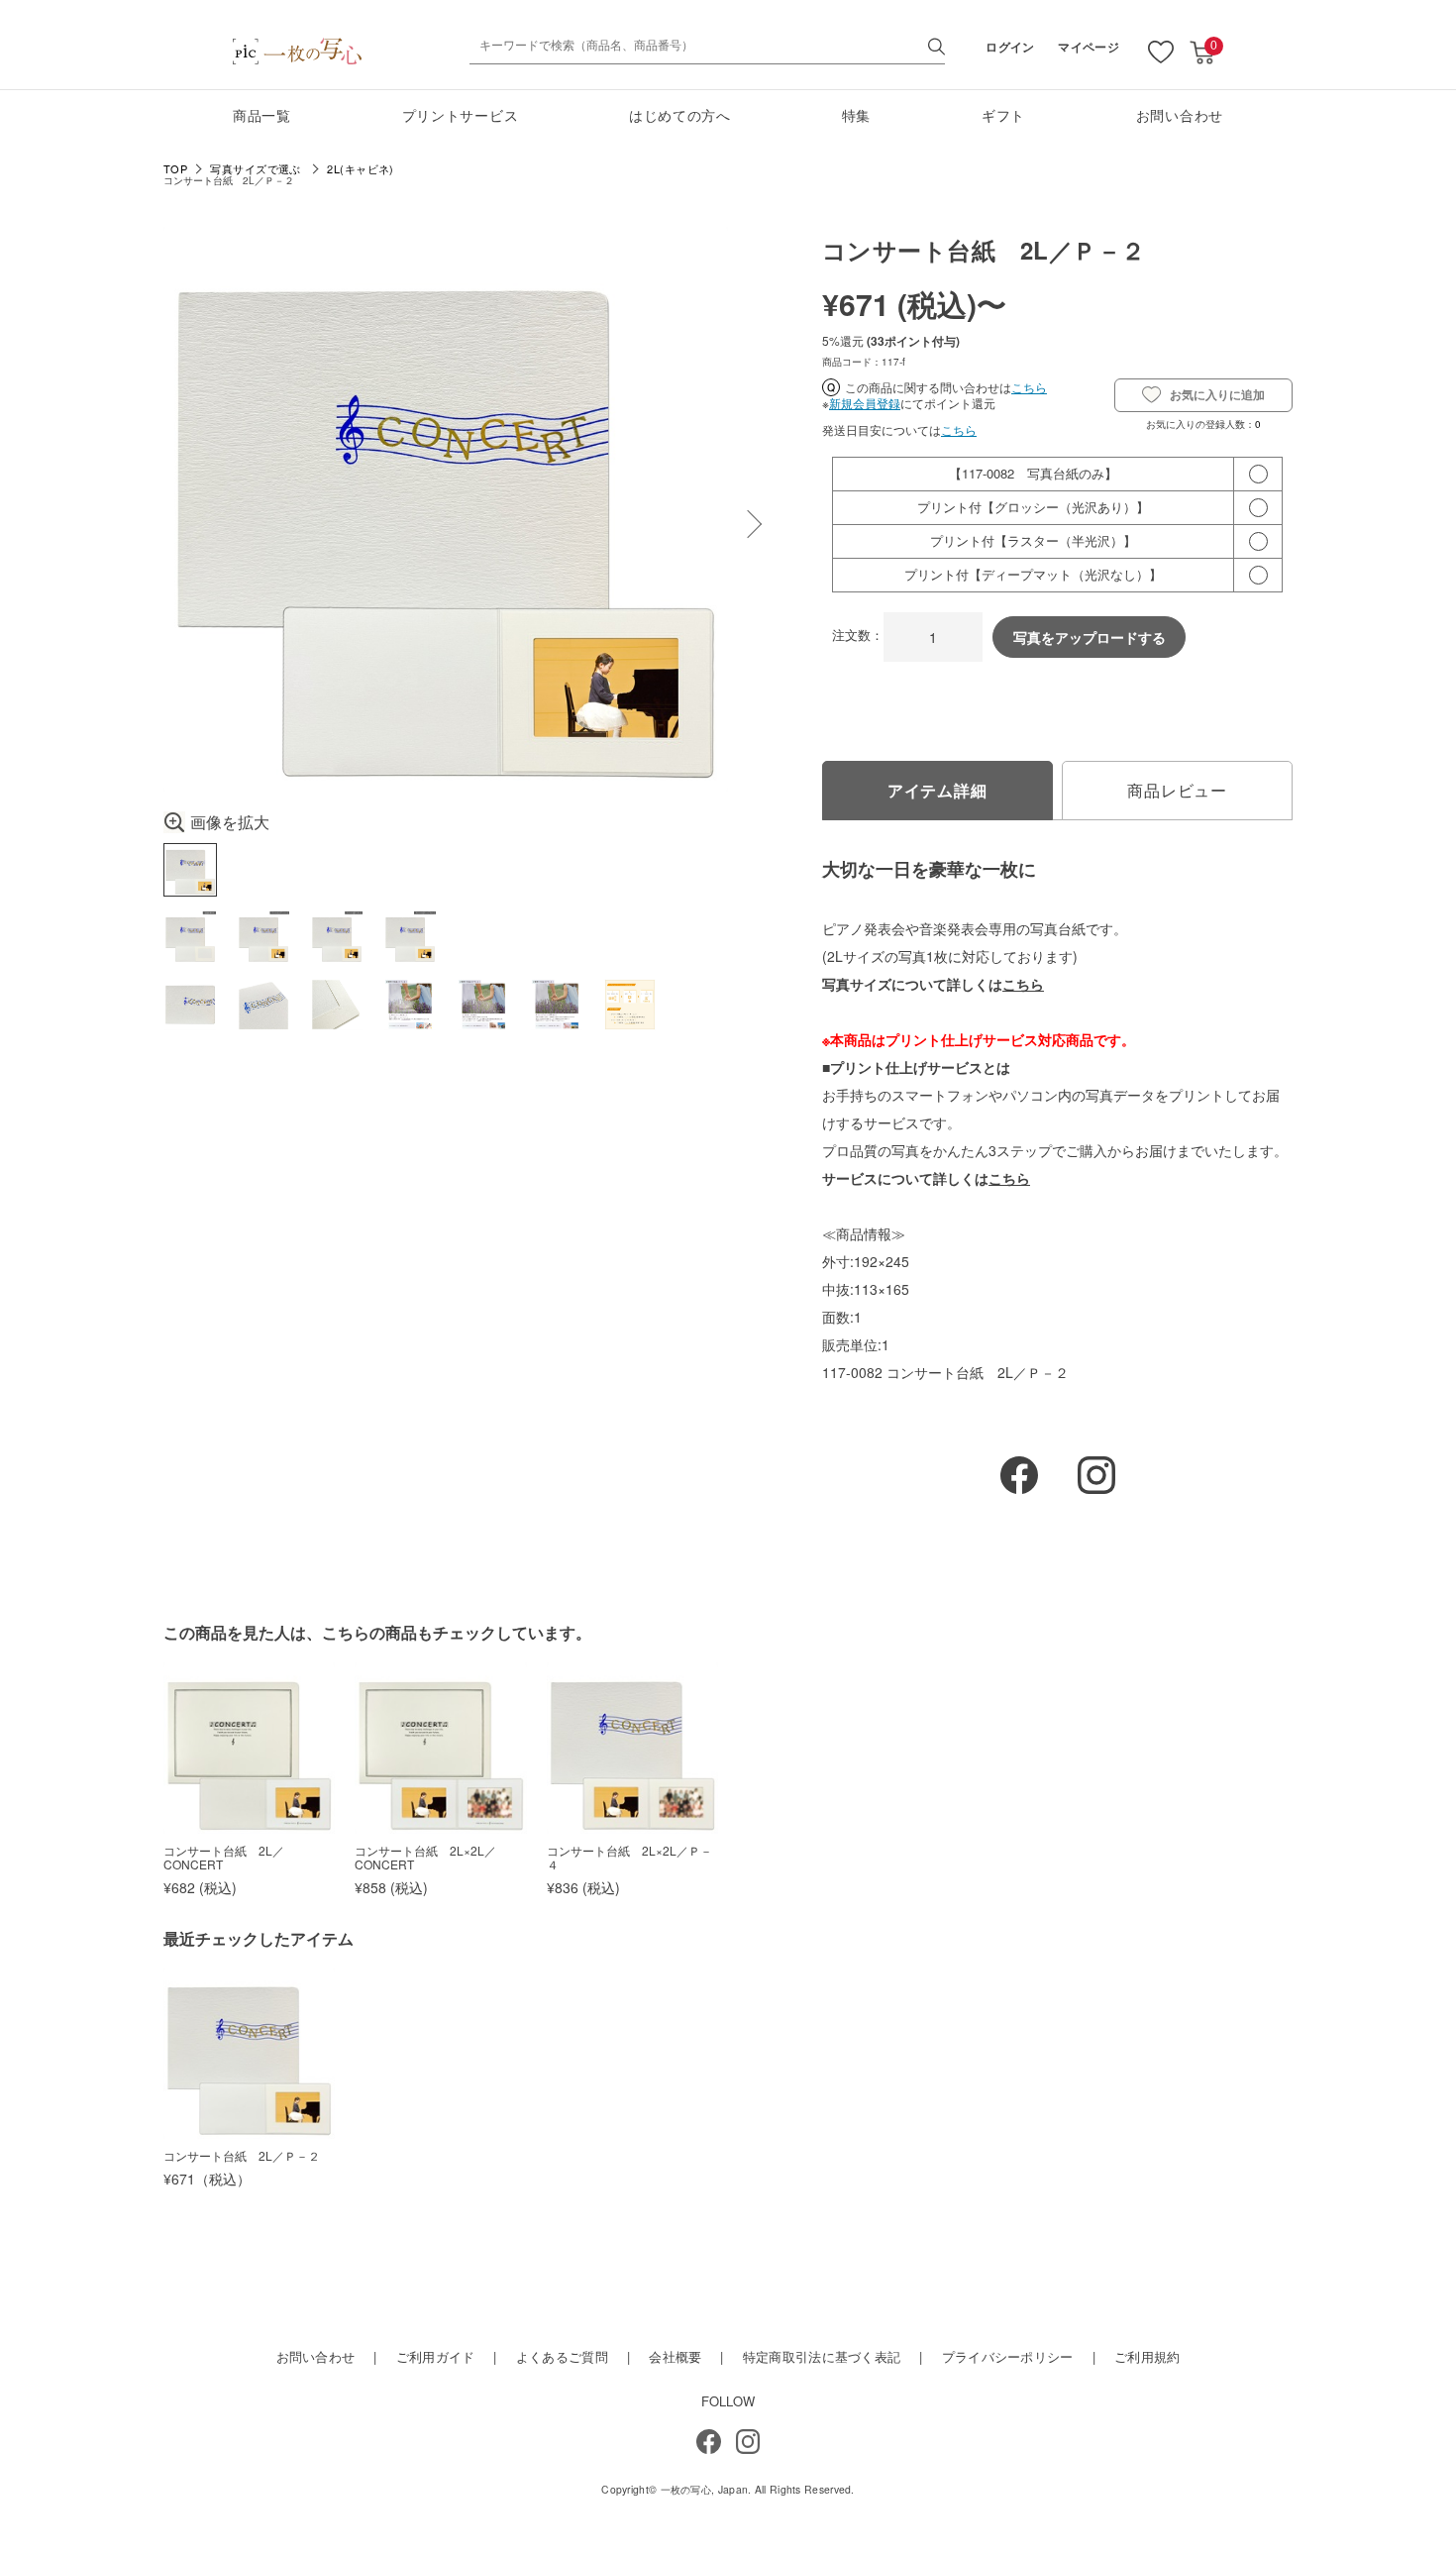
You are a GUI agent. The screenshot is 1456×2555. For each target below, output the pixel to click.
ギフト (1003, 115)
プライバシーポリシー (1008, 2356)
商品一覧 (262, 115)
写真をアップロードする (1090, 637)
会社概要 (675, 2356)
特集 (856, 115)
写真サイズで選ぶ (256, 169)
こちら (1029, 387)
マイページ (1089, 47)
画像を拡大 (230, 822)
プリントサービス (461, 115)
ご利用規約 (1147, 2356)
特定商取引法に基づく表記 (822, 2356)
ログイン (1010, 47)
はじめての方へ (680, 115)
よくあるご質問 (562, 2356)
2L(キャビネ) (361, 169)
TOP (175, 169)
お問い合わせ (1180, 115)
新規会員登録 (865, 403)
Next (748, 524)
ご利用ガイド (436, 2356)
